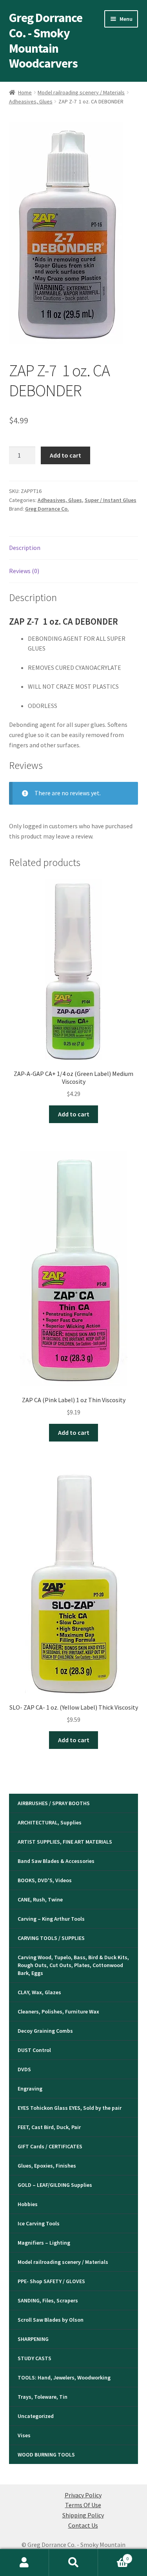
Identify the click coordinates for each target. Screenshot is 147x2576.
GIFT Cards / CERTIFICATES (50, 2146)
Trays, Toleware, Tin (43, 2397)
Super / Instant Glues (111, 500)
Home (25, 92)
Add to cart (65, 455)
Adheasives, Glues (31, 101)
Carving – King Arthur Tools (51, 1919)
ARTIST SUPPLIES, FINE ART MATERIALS (65, 1842)
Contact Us (83, 2525)
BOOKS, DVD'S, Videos (45, 1880)
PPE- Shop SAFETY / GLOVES (51, 2281)
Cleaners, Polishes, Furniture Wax (58, 2012)
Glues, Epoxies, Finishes (47, 2166)
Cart (113, 2556)
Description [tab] (25, 548)
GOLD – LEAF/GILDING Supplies (55, 2185)
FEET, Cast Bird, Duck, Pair (49, 2127)
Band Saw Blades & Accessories (56, 1861)
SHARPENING (33, 2339)
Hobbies (28, 2204)
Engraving (30, 2089)
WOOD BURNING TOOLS (46, 2455)
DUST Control (34, 2050)
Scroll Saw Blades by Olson (51, 2320)
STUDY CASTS (34, 2358)
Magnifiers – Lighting (44, 2243)
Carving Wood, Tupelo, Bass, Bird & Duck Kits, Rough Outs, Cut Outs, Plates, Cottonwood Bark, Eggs (73, 1965)
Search (73, 2563)
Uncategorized (36, 2416)
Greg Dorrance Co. (47, 509)
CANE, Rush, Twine (40, 1899)
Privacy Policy (83, 2495)
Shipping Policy (83, 2515)
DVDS (24, 2069)
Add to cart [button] (74, 1114)
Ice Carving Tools (39, 2223)
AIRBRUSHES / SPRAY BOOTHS (54, 1803)
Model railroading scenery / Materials (81, 92)
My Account (24, 2563)
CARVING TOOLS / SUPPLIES (51, 1938)
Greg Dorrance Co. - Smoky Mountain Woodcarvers (46, 41)
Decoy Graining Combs (45, 2031)
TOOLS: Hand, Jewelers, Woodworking (64, 2377)
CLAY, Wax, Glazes (39, 1992)
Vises (24, 2435)
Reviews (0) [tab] (24, 571)
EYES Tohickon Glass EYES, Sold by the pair (70, 2108)
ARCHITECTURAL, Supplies (50, 1822)
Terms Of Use (83, 2505)
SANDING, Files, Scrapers (48, 2300)
